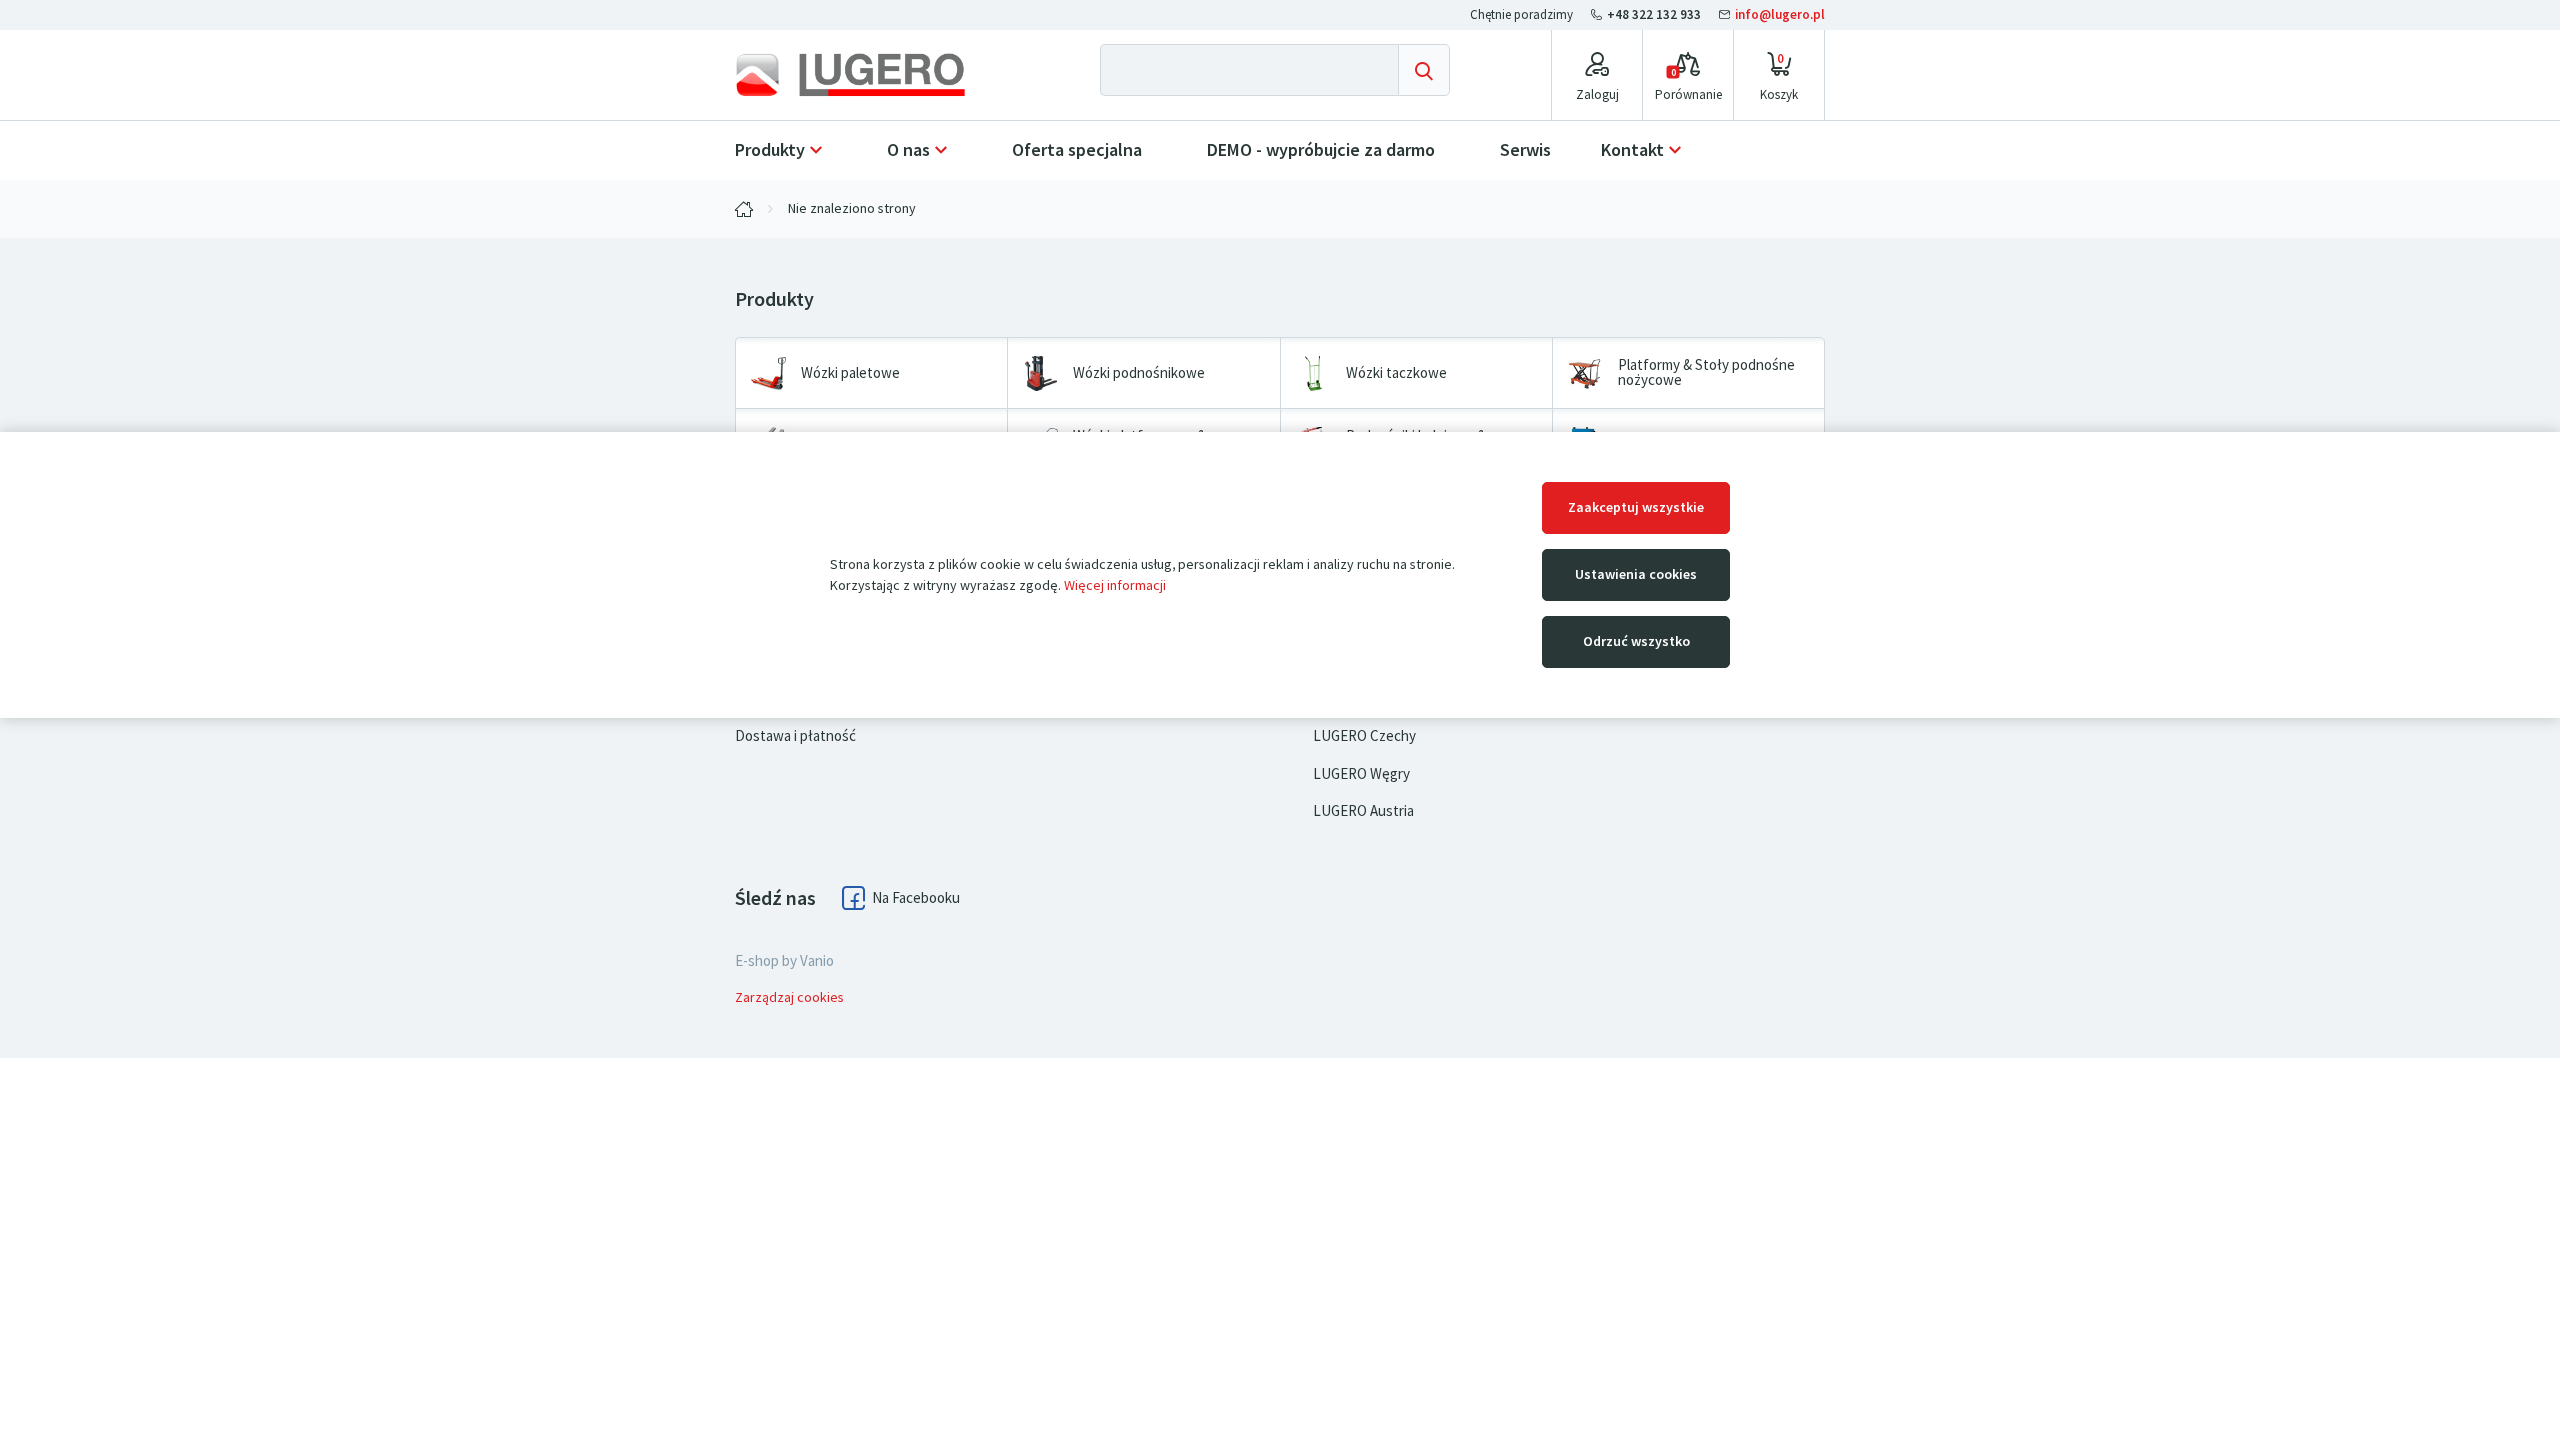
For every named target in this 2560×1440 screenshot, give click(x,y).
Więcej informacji (1115, 585)
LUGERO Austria (1363, 811)
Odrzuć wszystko (1636, 641)
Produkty (770, 150)
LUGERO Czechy (1364, 736)
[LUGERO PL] (744, 209)
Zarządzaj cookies (789, 997)
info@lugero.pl (1778, 14)
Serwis (1525, 150)
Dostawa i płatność (795, 736)
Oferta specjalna (1077, 150)
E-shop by (784, 961)
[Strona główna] (867, 75)
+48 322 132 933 (1654, 14)
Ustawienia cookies (1636, 574)
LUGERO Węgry (1361, 774)
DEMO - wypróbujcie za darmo (1321, 150)
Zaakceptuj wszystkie (1636, 507)
